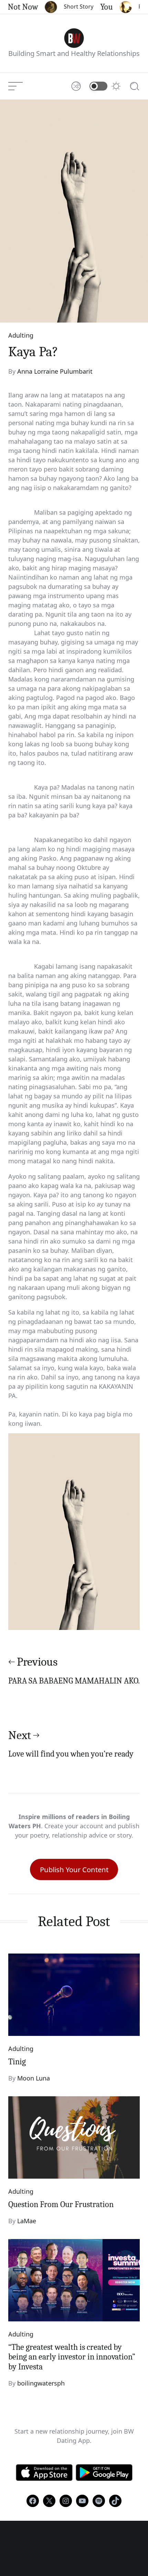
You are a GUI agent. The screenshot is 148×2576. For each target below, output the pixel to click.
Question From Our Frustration (61, 2204)
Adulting (21, 335)
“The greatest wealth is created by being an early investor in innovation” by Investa (72, 2357)
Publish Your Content (74, 1869)
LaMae (27, 2221)
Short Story (70, 7)
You (98, 7)
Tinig (17, 2062)
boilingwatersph (41, 2383)
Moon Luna (34, 2078)
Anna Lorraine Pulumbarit (55, 371)
